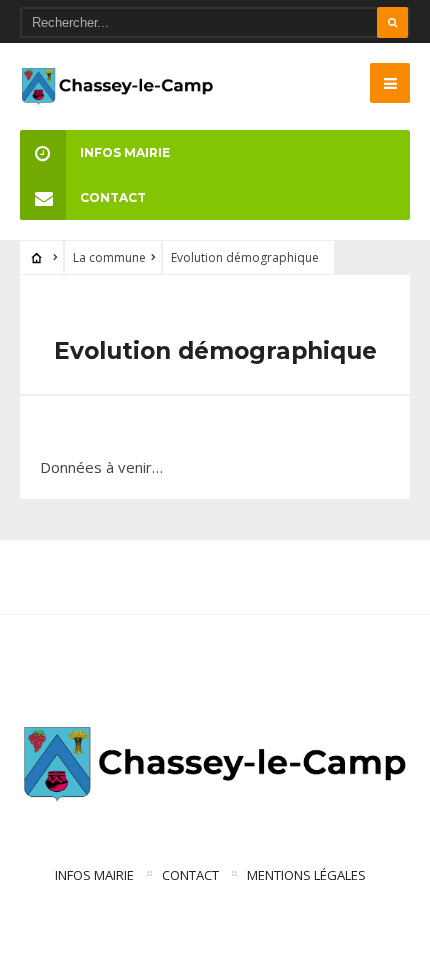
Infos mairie (125, 152)
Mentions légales (306, 875)
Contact (113, 197)
